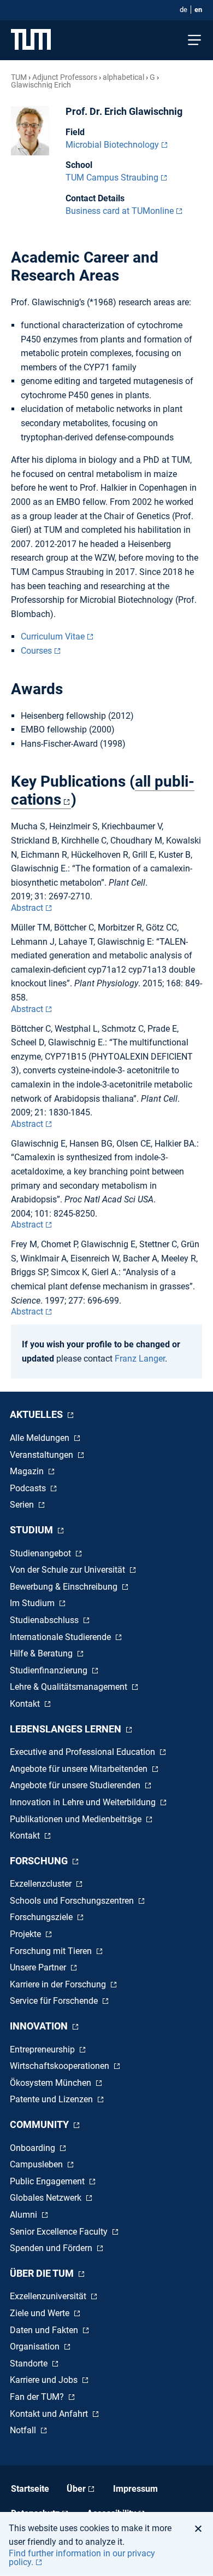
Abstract (27, 908)
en (198, 10)
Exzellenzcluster (42, 1884)
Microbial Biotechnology (112, 145)
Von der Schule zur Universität (69, 1570)
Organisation (36, 2347)
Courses (36, 651)
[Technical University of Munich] (31, 40)
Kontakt (26, 1704)
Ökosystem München (52, 2083)
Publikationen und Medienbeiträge (77, 1819)
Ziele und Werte (41, 2313)
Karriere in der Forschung (59, 1984)
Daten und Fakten (45, 2330)
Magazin (28, 1471)
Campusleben (37, 2164)
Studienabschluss (45, 1620)
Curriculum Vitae (53, 636)
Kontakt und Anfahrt (50, 2414)
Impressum (135, 2489)
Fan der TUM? (38, 2397)
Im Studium (33, 1603)
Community (40, 2124)
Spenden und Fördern (52, 2248)
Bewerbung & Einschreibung (65, 1587)
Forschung (40, 1861)
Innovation (40, 2026)
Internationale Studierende (61, 1637)
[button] (201, 2528)
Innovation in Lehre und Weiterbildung (84, 1802)
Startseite (30, 2489)
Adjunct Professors (65, 77)
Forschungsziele (42, 1917)
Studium (32, 1530)
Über (76, 2489)
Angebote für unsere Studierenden (76, 1785)
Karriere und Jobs (45, 2380)
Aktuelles (37, 1414)
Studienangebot (42, 1553)
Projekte (26, 1934)
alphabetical (123, 77)
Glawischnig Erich (41, 85)
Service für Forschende (55, 2001)
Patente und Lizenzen (52, 2099)
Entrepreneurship (43, 2049)
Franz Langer (140, 1359)
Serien (23, 1505)
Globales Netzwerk (47, 2198)
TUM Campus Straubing (112, 178)
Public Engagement (48, 2181)
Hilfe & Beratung (42, 1653)
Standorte (30, 2363)
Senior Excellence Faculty (60, 2232)
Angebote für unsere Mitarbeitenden (80, 1769)
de (184, 10)
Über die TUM (43, 2273)
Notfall (24, 2430)
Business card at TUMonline (120, 211)
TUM (19, 77)
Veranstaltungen (43, 1455)
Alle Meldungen (41, 1438)
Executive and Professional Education (84, 1752)
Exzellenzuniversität (49, 2296)
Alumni (25, 2215)
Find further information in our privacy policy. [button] (82, 2558)
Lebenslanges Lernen (67, 1729)
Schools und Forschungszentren (73, 1901)
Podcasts (29, 1488)
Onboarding (34, 2148)
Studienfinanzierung (50, 1670)
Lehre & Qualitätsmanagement (70, 1687)
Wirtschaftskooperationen (61, 2066)
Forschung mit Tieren (52, 1951)
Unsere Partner (39, 1967)
